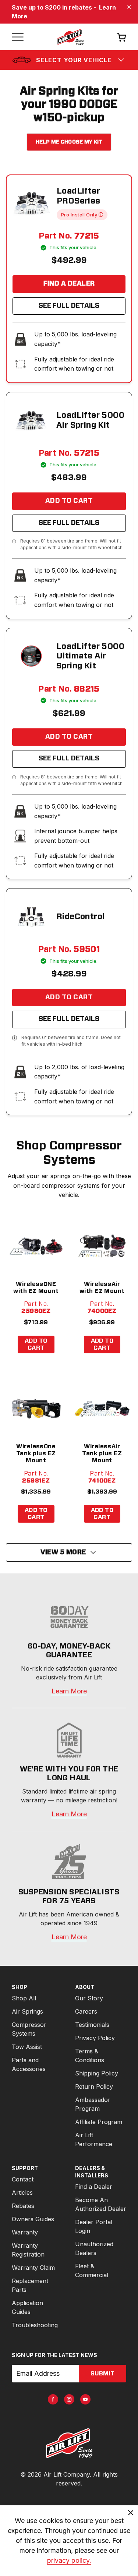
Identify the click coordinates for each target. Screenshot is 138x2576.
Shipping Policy (97, 2073)
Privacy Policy (95, 2038)
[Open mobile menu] (18, 37)
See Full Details (69, 306)
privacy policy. (69, 2560)
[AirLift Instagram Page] (69, 2399)
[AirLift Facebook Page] (53, 2399)
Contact (23, 2179)
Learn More (69, 1691)
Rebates (23, 2206)
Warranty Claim (33, 2268)
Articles (22, 2192)
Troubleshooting (35, 2325)
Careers (86, 2011)
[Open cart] (121, 37)
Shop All (24, 1998)
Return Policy (94, 2086)
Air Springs (27, 2011)
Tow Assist (27, 2047)
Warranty (25, 2232)
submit (102, 2374)
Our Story (89, 1998)
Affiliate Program (99, 2122)
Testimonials (92, 2025)
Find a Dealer (69, 284)
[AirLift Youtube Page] (85, 2399)
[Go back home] (70, 37)
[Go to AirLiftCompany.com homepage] (69, 2443)
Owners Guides (33, 2219)
